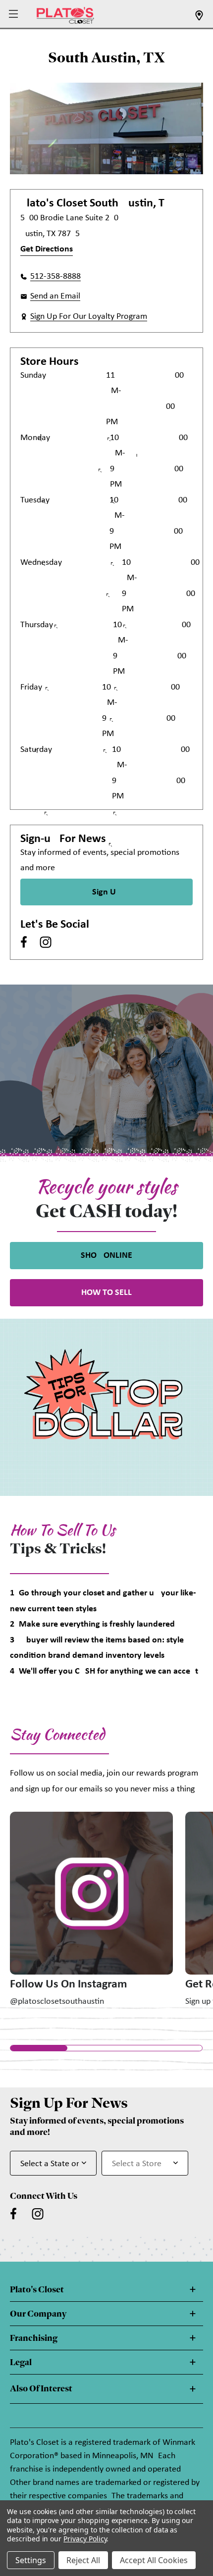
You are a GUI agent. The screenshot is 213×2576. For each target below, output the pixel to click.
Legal (21, 2362)
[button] (15, 15)
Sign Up (106, 892)
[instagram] (46, 942)
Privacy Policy (85, 2539)
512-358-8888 (55, 276)
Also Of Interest (41, 2388)
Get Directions (47, 249)
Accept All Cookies (154, 2560)
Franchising (34, 2338)
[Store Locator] (199, 19)
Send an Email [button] (55, 296)
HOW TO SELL (106, 1293)
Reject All (83, 2560)
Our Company (38, 2314)
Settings (31, 2560)
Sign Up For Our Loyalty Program (89, 317)
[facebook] (24, 942)
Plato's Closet (37, 2289)
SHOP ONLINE (106, 1256)
